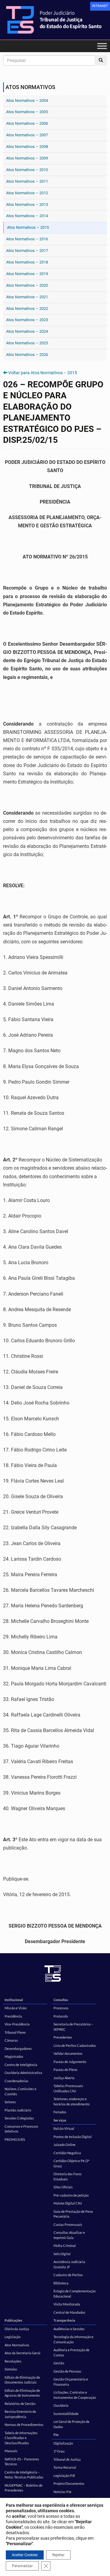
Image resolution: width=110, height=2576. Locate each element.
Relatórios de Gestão (20, 2404)
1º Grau (59, 2451)
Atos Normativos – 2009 (27, 158)
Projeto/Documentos (69, 2483)
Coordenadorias (16, 2081)
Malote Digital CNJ (68, 2203)
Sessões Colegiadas (19, 2118)
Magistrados (14, 2056)
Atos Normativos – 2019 (27, 274)
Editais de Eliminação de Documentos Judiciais (22, 2380)
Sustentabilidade (66, 2414)
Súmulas (11, 2369)
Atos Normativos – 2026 (27, 355)
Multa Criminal (65, 2246)
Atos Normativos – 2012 (27, 193)
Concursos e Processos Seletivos (21, 2129)
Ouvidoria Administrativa (23, 2073)
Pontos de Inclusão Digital (73, 2137)
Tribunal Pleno (15, 2032)
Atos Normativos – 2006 (27, 123)
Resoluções (13, 2361)
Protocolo (61, 2016)
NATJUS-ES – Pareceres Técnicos (22, 2462)
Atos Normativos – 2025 (27, 343)
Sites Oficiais (63, 2187)
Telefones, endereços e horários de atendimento (71, 2101)
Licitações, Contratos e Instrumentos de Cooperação (75, 2395)
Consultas (61, 2000)
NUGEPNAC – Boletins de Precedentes (24, 2488)
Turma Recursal (65, 2467)
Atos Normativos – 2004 (27, 100)
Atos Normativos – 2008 (27, 147)
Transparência (64, 2320)
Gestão (59, 2363)
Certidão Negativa (67, 2153)
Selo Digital (62, 2254)
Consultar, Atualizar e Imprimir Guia (69, 2235)
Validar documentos (68, 2053)
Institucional (14, 2000)
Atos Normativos (17, 2345)
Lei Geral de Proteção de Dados (71, 2424)
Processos (61, 2008)
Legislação (13, 2337)
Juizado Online (64, 2145)
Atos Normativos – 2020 (27, 285)
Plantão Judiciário (18, 2110)
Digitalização (63, 2443)
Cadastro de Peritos (68, 2275)
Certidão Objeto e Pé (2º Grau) (71, 2163)
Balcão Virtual (64, 2128)
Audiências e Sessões (69, 2329)
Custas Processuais (68, 2224)
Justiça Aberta (64, 2078)
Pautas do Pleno (65, 2070)
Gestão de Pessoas (67, 2371)
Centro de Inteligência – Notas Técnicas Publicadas (24, 2475)
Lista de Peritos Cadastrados (75, 2045)
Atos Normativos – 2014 (27, 216)
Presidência (13, 2016)
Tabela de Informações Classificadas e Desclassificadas (21, 2438)
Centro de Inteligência (21, 2065)
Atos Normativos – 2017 (27, 251)
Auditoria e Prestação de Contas (71, 2352)
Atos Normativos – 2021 (27, 297)
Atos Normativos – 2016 (27, 239)
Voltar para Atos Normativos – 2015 (43, 373)
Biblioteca (61, 2283)
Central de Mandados (69, 2312)
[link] (100, 6)
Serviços (60, 2120)
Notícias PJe (62, 2492)
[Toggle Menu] (102, 46)
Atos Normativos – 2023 (27, 320)
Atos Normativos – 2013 (27, 205)
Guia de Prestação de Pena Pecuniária (73, 2214)
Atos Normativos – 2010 (27, 170)
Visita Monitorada (67, 2304)
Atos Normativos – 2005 (27, 112)
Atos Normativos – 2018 (27, 262)
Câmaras (11, 2040)
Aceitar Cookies (25, 2555)
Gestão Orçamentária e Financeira (71, 2382)
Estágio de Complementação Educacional (75, 2294)
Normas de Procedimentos (24, 2425)
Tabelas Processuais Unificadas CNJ (68, 2088)
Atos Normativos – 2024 (27, 331)
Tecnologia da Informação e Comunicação (73, 2339)
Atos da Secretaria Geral (22, 2353)
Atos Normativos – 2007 (27, 135)
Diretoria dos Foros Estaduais (68, 2176)
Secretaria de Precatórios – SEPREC (73, 2027)
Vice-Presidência (17, 2024)
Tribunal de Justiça (67, 2459)
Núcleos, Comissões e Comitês (20, 2091)
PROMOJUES (15, 2139)
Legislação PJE (64, 2476)
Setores (10, 2102)
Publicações (13, 2320)
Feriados (60, 2112)
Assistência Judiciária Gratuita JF (69, 2264)
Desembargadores (18, 2049)
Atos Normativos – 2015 (28, 227)
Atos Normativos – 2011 (27, 181)
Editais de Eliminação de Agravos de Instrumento (22, 2393)
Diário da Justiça (17, 2329)
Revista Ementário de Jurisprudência (20, 2414)
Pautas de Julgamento (70, 2062)
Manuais (11, 2451)
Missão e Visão (16, 2008)
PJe (56, 2435)
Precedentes (63, 2037)
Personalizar (22, 2566)
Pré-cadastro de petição (71, 2195)
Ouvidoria (61, 2405)
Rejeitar (58, 2555)
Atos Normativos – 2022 (27, 309)
